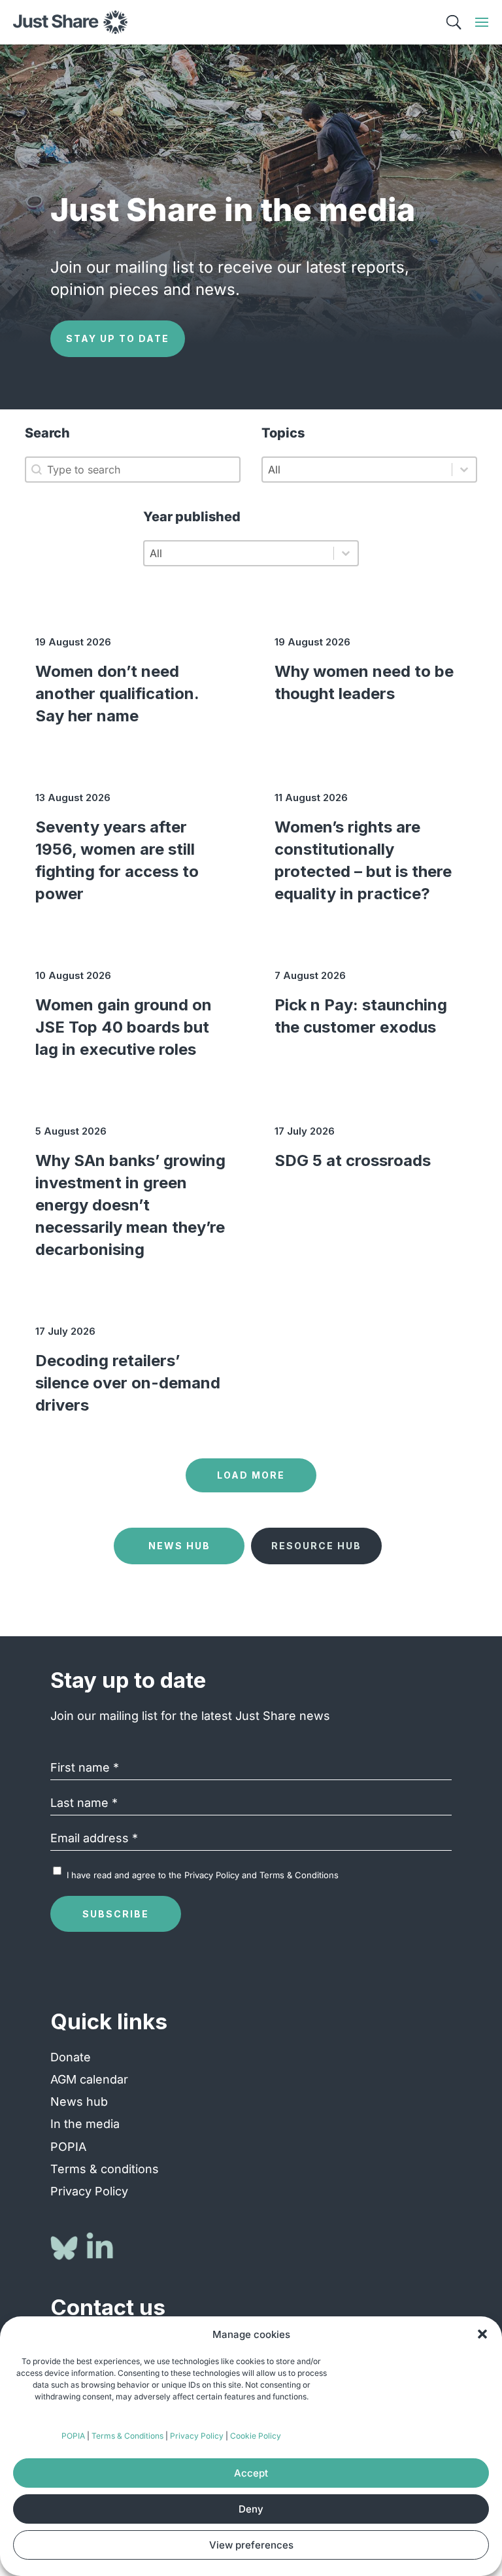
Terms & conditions (105, 2169)
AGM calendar (89, 2079)
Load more (251, 1475)
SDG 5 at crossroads (353, 1160)
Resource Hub (316, 1546)
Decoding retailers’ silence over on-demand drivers (128, 1383)
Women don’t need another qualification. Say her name (117, 694)
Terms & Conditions (127, 2436)
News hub (79, 2102)
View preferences (251, 2545)
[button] (482, 2334)
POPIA (73, 2436)
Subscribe (116, 1914)
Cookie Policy (256, 2436)
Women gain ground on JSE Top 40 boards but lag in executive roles (124, 1027)
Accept (251, 2473)
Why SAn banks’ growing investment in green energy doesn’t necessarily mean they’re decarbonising (130, 1205)
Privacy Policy (197, 2436)
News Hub (179, 1546)
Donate (71, 2057)
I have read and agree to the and (203, 1875)
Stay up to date (118, 338)
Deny (251, 2509)
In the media (85, 2124)
